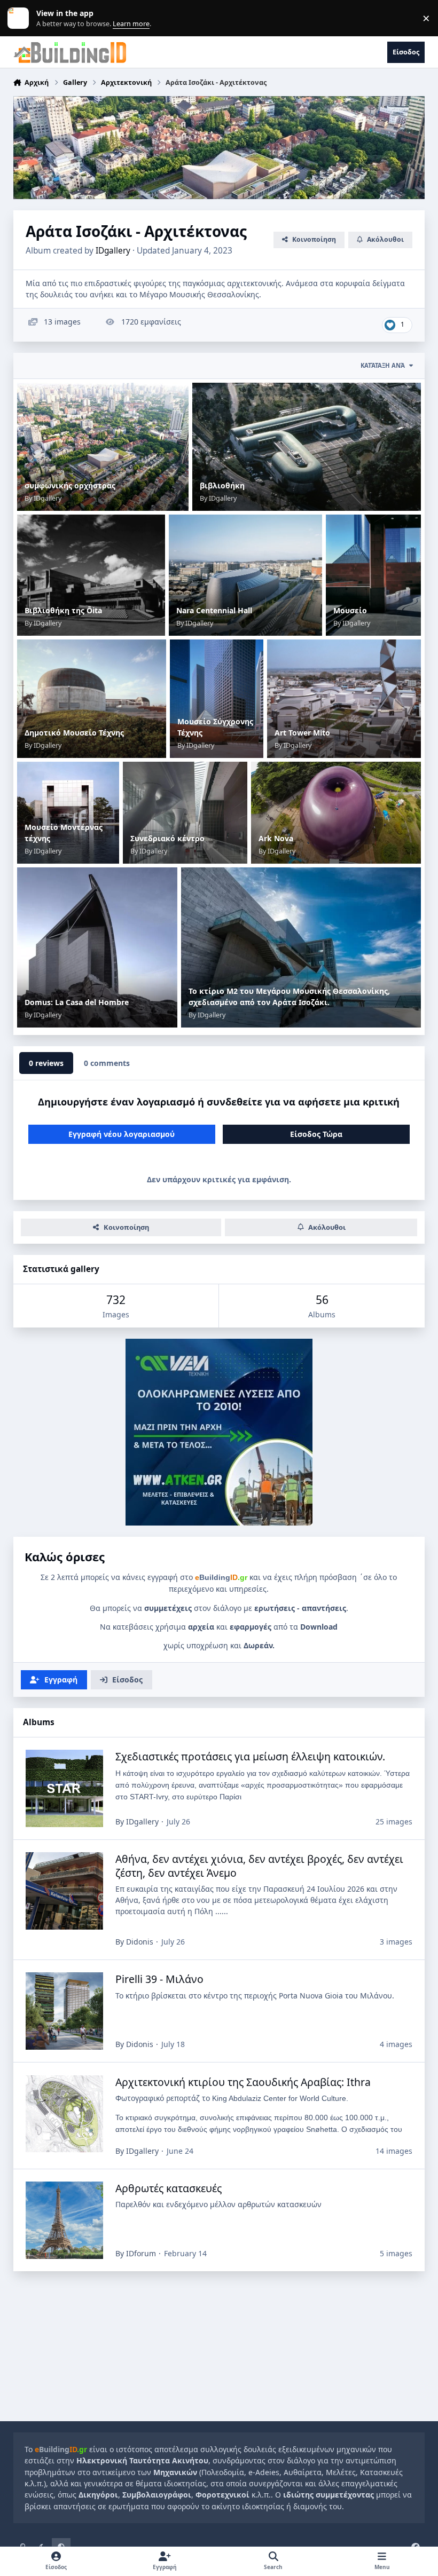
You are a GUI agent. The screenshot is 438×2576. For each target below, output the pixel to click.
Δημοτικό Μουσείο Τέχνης (74, 733)
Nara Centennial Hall (214, 610)
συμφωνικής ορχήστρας (70, 485)
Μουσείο (350, 610)
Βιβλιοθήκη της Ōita (63, 610)
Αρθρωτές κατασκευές (169, 2188)
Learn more (21, 18)
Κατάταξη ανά (383, 365)
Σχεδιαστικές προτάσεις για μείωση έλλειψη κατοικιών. (250, 1756)
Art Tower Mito (302, 733)
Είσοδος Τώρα (316, 1134)
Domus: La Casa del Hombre (77, 1002)
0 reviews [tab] (46, 1063)
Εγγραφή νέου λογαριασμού (122, 1134)
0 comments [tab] (107, 1063)
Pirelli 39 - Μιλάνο (159, 1979)
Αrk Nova (276, 838)
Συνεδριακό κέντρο (167, 838)
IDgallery (113, 251)
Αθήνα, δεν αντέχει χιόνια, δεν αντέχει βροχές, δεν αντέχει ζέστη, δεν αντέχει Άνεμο (259, 1866)
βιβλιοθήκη (222, 485)
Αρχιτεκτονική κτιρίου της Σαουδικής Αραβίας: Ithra (243, 2082)
